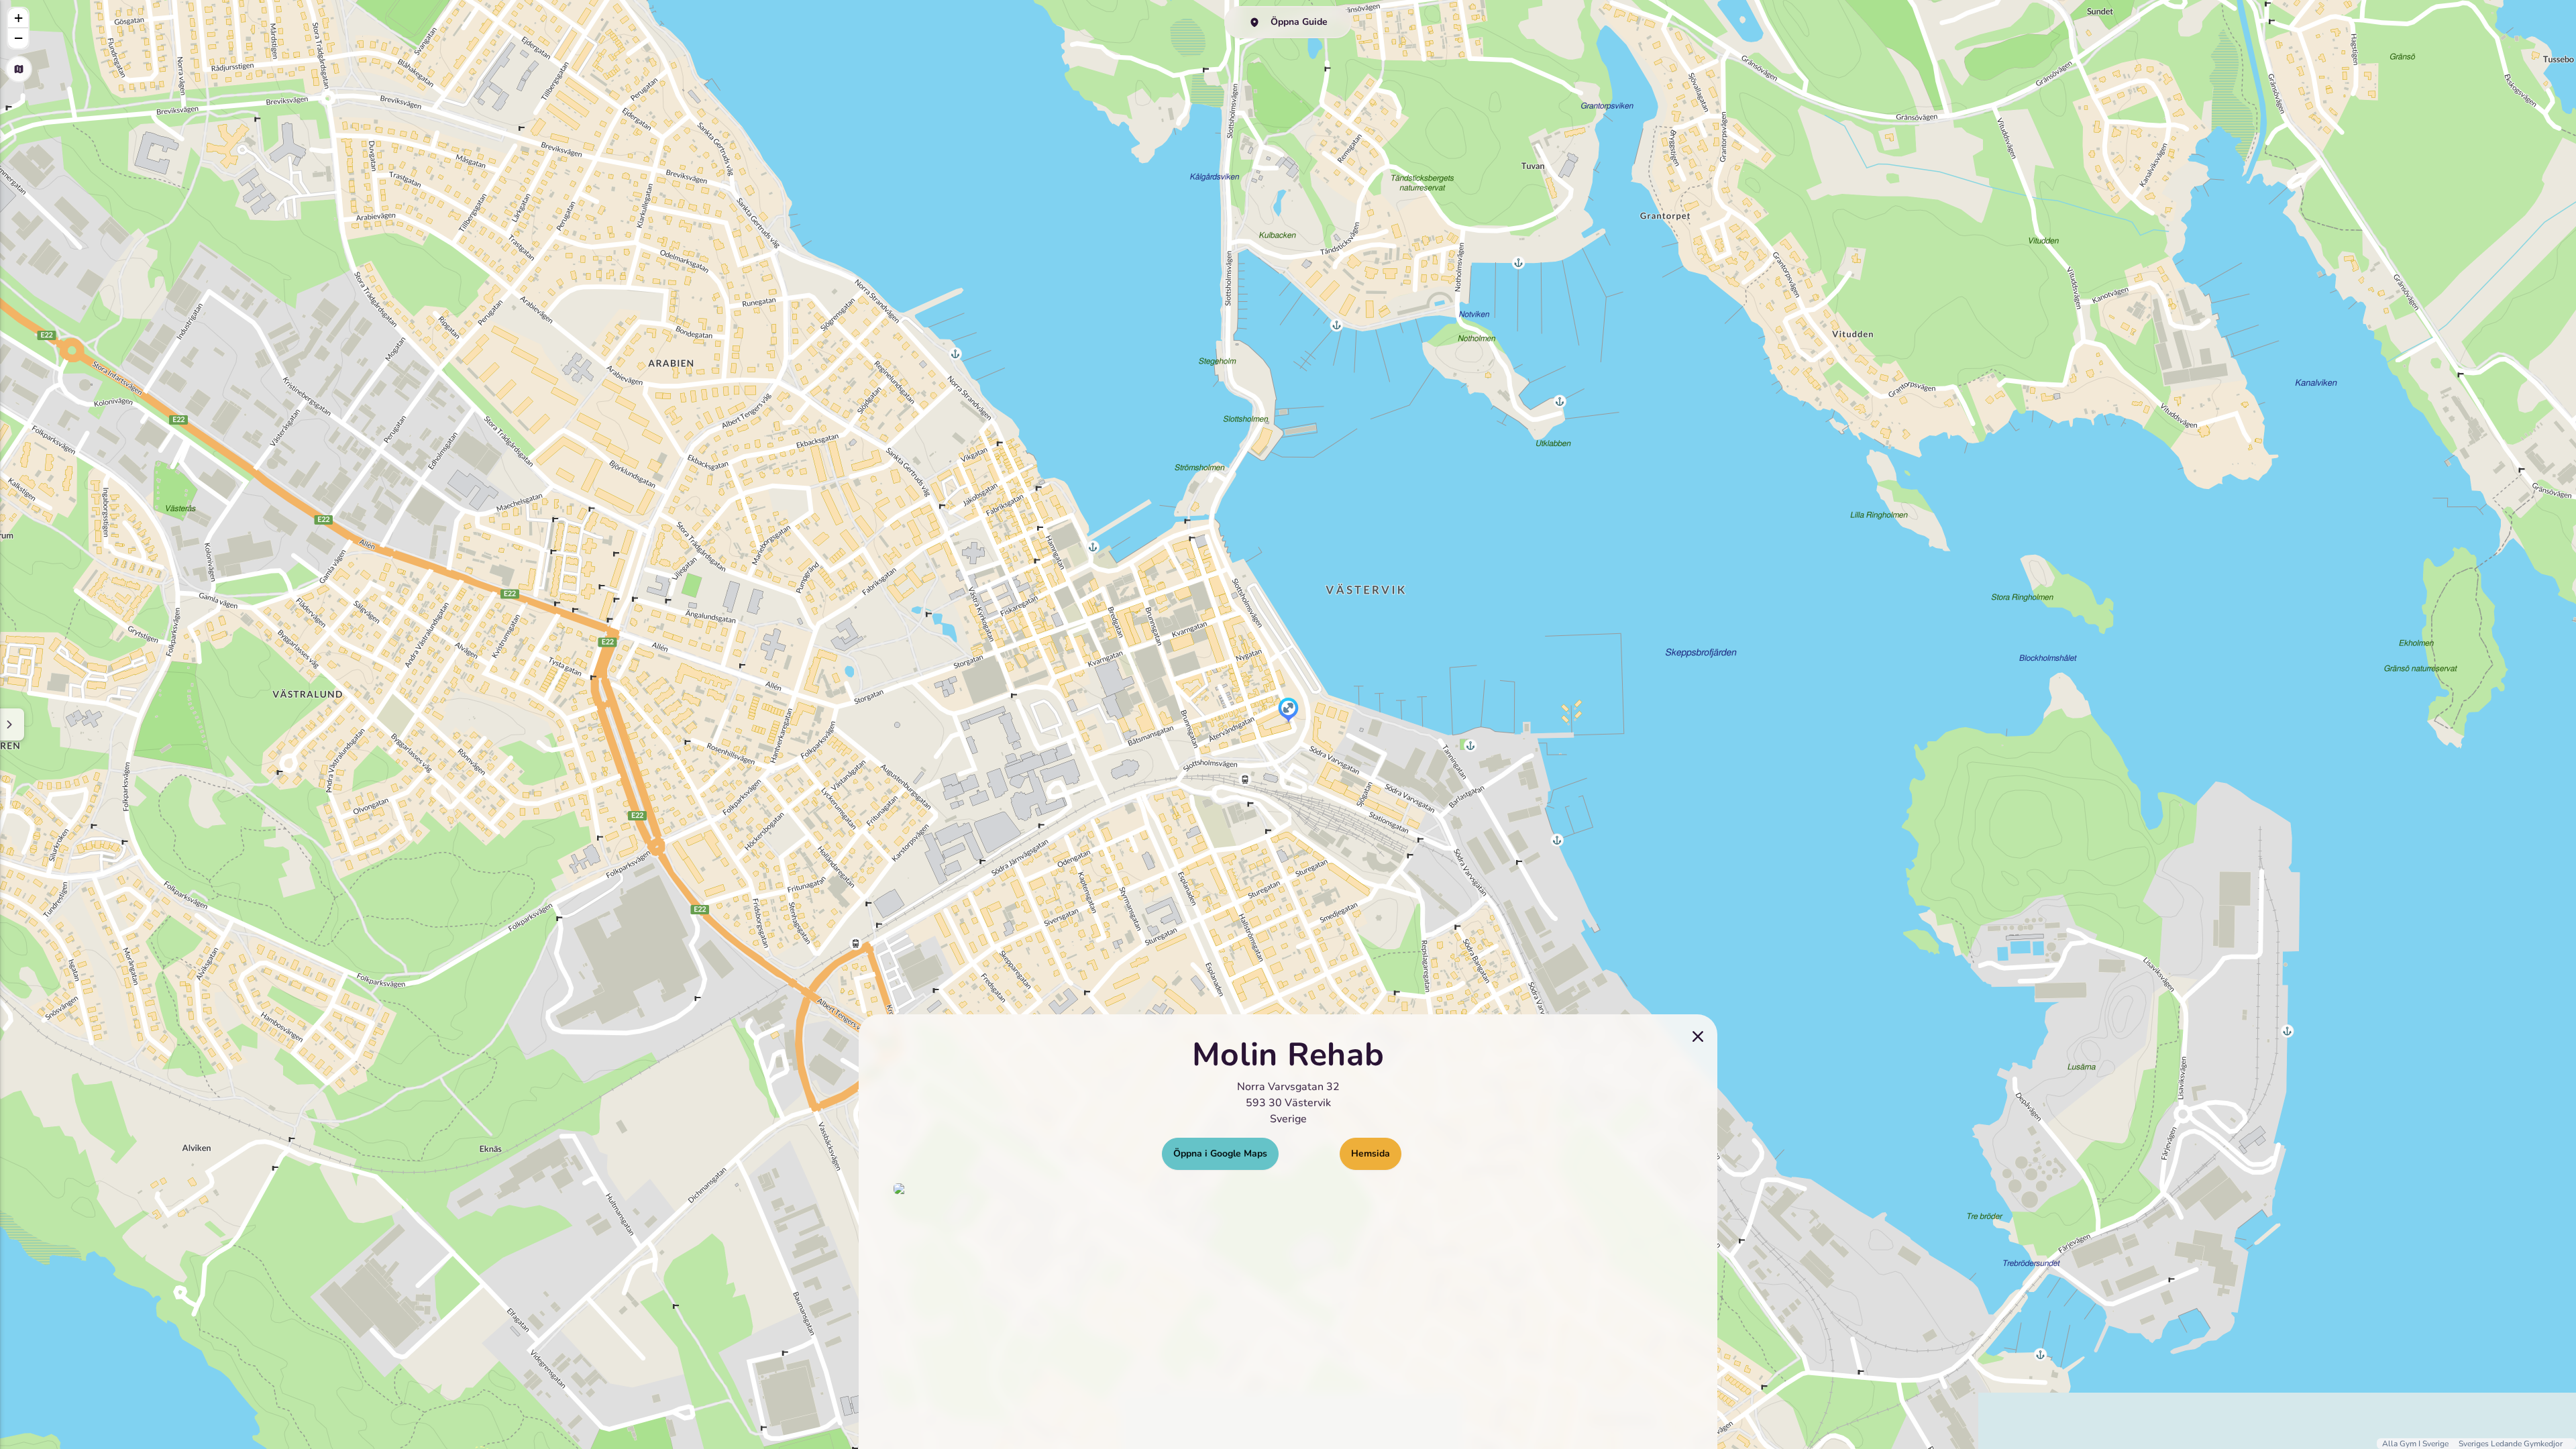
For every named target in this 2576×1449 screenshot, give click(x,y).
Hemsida (1371, 1153)
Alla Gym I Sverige (2416, 1444)
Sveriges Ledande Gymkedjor (2511, 1444)
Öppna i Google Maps (1220, 1153)
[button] (1288, 711)
